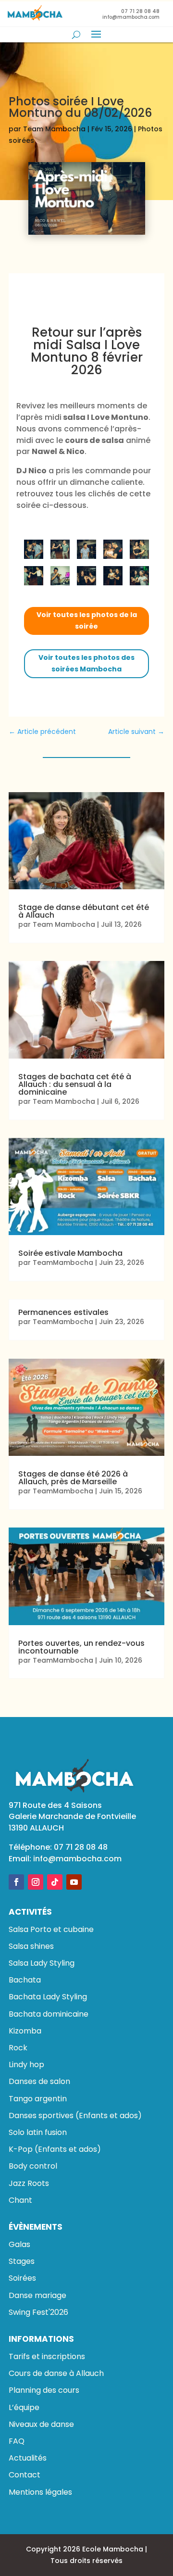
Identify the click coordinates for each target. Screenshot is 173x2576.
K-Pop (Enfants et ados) (55, 2149)
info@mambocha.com (77, 1859)
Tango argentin (38, 2099)
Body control (33, 2166)
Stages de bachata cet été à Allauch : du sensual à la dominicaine (75, 1084)
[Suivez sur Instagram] (36, 1882)
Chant (20, 2200)
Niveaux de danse (41, 2424)
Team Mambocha (54, 129)
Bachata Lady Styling (48, 1997)
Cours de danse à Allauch (56, 2373)
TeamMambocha (63, 1263)
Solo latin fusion (38, 2132)
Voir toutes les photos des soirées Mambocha (86, 663)
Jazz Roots (29, 2183)
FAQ (17, 2441)
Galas (19, 2244)
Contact (25, 2475)
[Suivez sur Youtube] (74, 1882)
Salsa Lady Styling (42, 1963)
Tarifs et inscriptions (47, 2356)
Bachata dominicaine (49, 2014)
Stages (22, 2261)
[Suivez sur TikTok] (55, 1882)
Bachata (25, 1980)
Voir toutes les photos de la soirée (87, 620)
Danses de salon (39, 2081)
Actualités (28, 2458)
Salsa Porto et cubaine (51, 1929)
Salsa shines (31, 1946)
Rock (18, 2048)
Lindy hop (26, 2065)
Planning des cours (44, 2390)
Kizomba (25, 2031)
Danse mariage (37, 2295)
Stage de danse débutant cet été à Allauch (84, 911)
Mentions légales (40, 2492)
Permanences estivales (63, 1312)
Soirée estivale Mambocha (70, 1253)
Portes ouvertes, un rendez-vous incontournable (81, 1647)
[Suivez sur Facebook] (16, 1882)
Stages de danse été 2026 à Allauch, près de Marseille (73, 1478)
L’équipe (24, 2407)
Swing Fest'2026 (38, 2312)
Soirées (22, 2278)
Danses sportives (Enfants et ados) (75, 2115)
